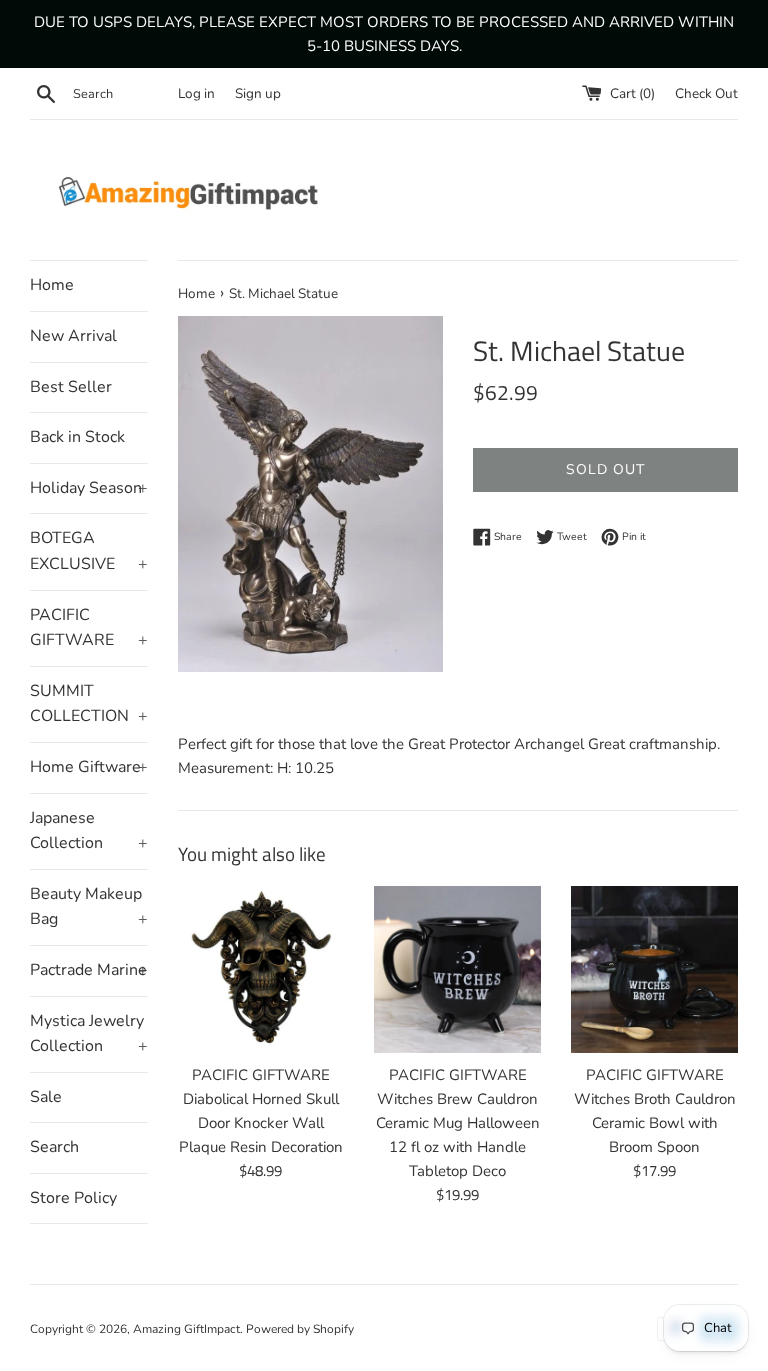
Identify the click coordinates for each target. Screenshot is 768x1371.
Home (52, 285)
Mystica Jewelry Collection (89, 1034)
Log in (196, 93)
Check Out (706, 93)
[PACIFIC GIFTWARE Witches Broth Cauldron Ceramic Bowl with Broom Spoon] (654, 969)
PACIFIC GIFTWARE (89, 628)
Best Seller (71, 387)
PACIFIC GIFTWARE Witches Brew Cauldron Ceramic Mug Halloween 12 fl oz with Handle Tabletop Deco (458, 1123)
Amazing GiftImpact (186, 1329)
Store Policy (73, 1198)
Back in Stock (77, 437)
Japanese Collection (89, 831)
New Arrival (73, 336)
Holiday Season (89, 488)
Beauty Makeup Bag (89, 907)
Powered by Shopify (300, 1329)
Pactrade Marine (89, 970)
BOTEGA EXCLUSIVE (89, 551)
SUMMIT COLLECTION (89, 704)
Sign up (258, 93)
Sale (46, 1097)
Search (54, 1147)
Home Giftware (89, 767)
